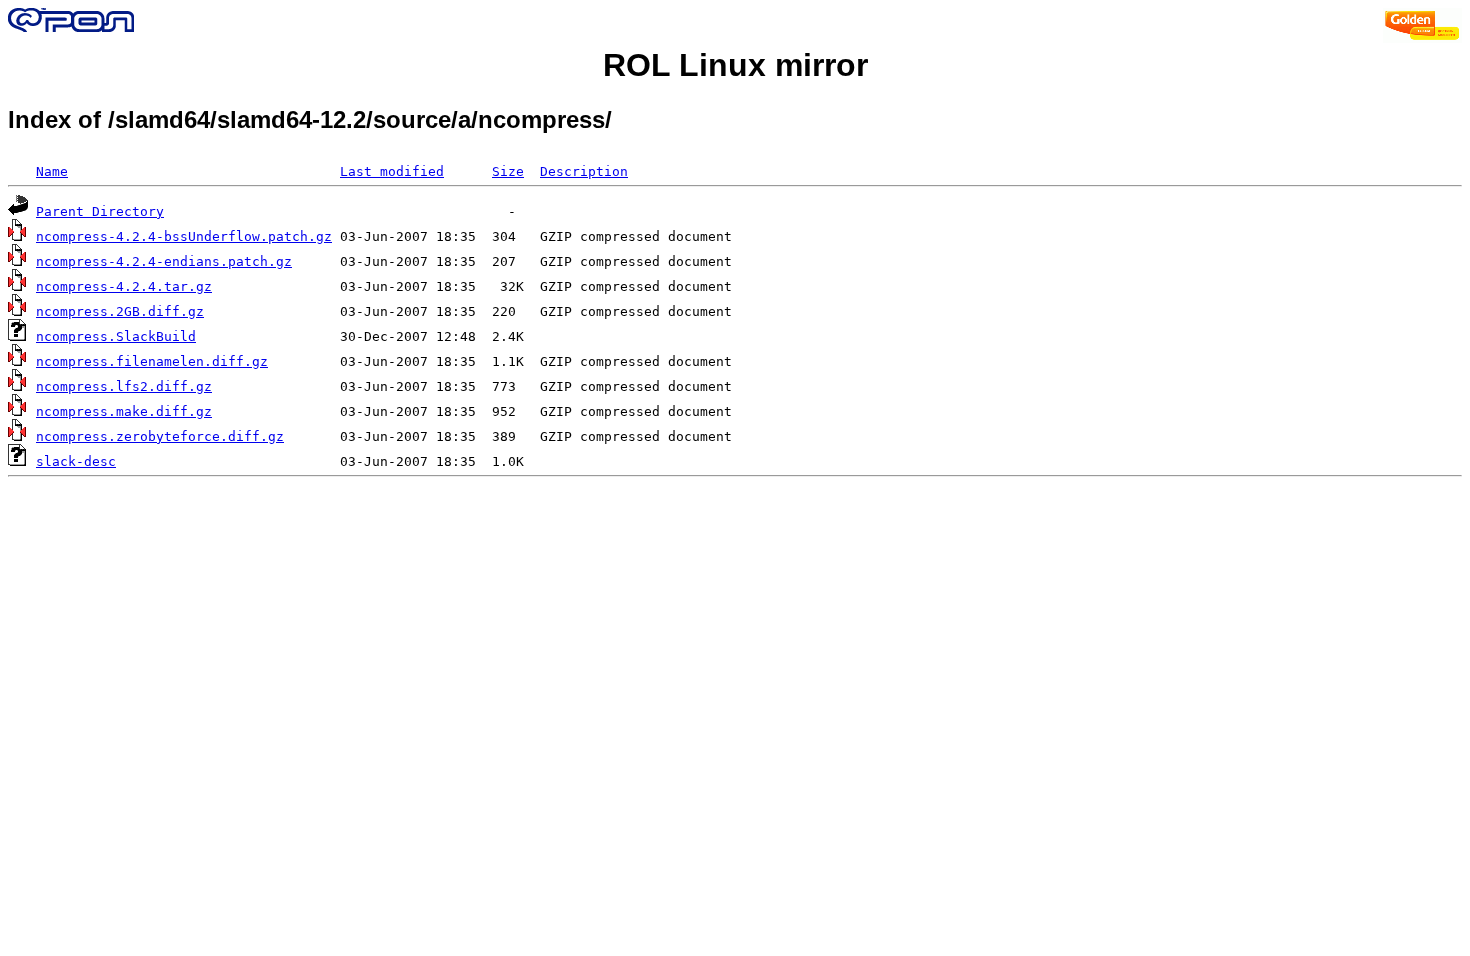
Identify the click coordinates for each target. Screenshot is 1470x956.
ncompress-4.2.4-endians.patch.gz (164, 261)
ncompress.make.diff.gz (124, 411)
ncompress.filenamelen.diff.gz (152, 361)
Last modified (392, 171)
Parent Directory (100, 211)
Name (52, 171)
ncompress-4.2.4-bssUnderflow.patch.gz (184, 236)
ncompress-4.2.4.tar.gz (124, 286)
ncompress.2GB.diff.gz (120, 311)
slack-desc (76, 461)
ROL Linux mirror (735, 65)
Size (508, 171)
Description (584, 171)
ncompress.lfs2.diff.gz (124, 386)
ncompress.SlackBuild (116, 336)
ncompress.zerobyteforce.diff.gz (160, 436)
